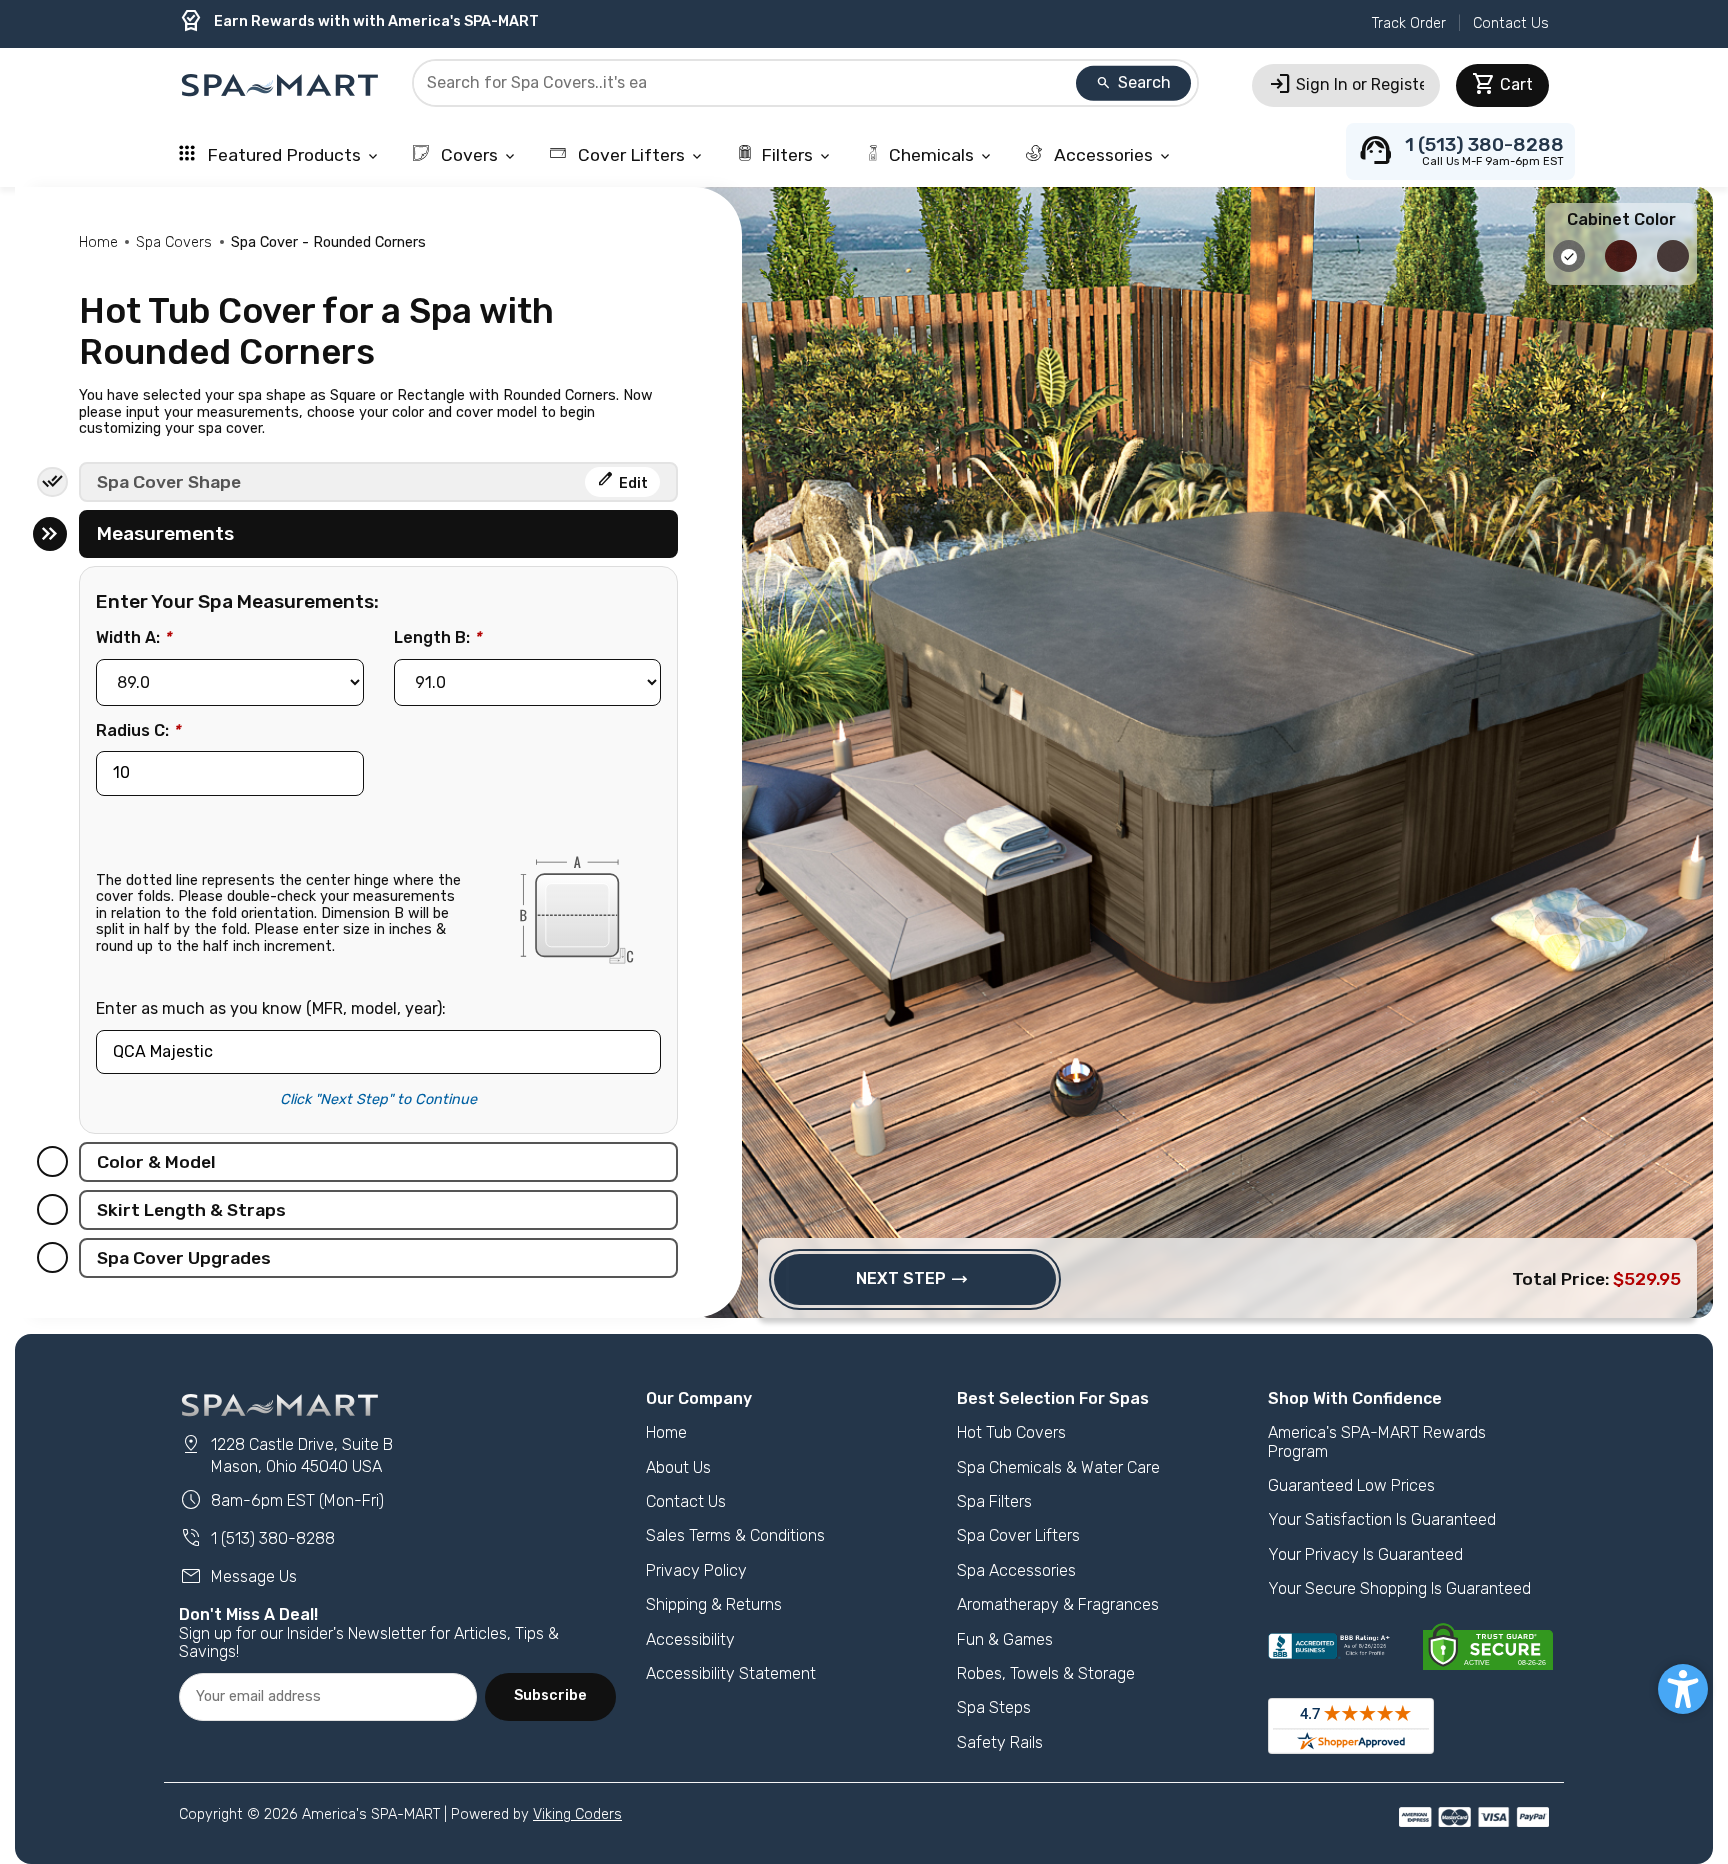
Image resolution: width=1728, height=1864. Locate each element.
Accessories (1111, 155)
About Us (678, 1467)
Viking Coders (577, 1814)
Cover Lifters (639, 155)
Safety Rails (1000, 1742)
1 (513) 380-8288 (257, 1538)
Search (1133, 82)
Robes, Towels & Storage (1046, 1673)
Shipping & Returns (714, 1604)
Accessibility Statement (731, 1673)
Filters (797, 155)
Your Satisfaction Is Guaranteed (1382, 1519)
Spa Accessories (1016, 1570)
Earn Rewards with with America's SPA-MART (359, 21)
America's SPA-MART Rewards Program (1377, 1441)
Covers (477, 155)
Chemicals (941, 155)
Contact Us (1511, 23)
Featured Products (292, 155)
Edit (622, 480)
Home (98, 242)
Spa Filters (994, 1501)
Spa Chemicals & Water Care (1058, 1467)
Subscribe (550, 1695)
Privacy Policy (696, 1570)
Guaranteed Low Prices (1351, 1485)
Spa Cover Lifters (1018, 1535)
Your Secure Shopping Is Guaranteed (1399, 1588)
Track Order (1409, 23)
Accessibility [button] (690, 1639)
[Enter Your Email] (328, 1697)
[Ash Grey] (1571, 266)
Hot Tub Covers (1011, 1432)
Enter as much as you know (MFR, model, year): (271, 1009)
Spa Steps (994, 1707)
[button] (1683, 1689)
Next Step (912, 1279)
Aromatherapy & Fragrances (1058, 1604)
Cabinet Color (1621, 220)
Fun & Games (1005, 1639)
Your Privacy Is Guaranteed (1365, 1554)
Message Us (238, 1576)
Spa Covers (174, 242)
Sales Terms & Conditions (735, 1535)
